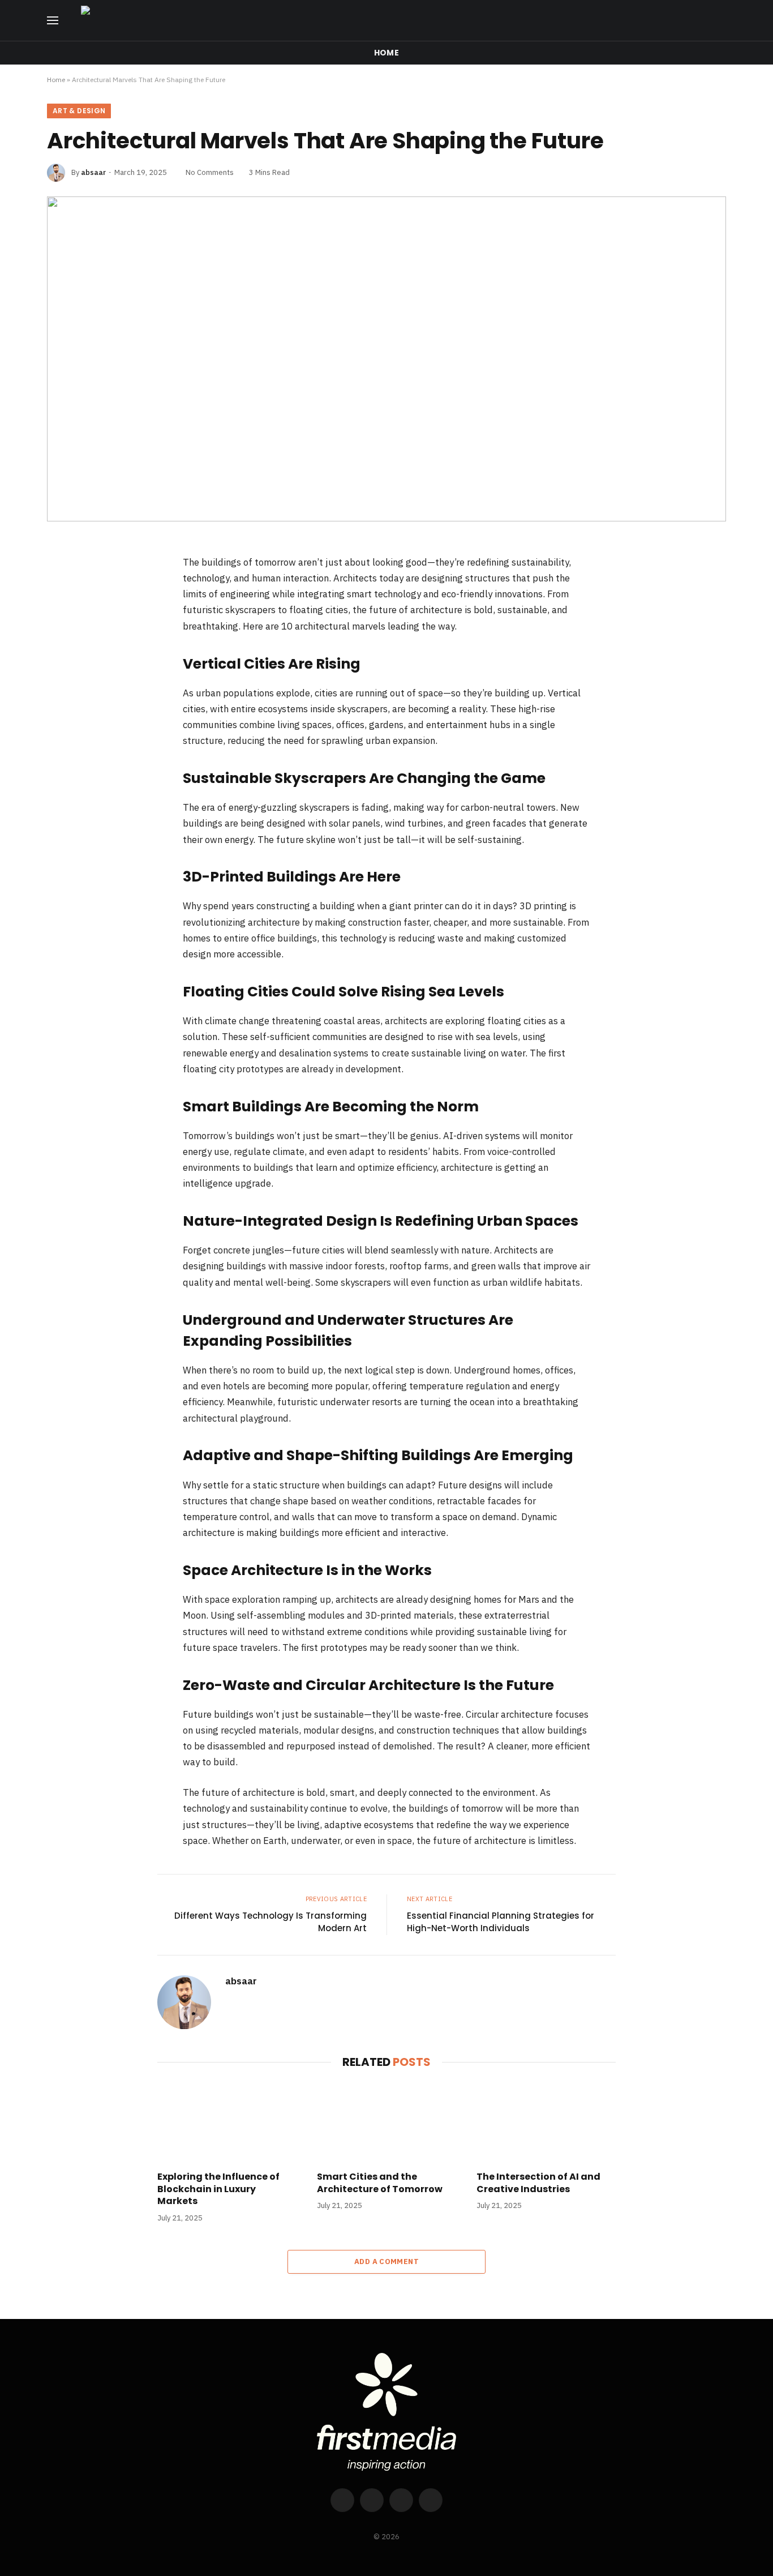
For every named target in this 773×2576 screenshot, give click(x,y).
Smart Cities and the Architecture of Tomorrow (380, 2183)
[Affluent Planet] (407, 20)
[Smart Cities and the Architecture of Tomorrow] (386, 2123)
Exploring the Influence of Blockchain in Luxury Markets (218, 2189)
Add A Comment (386, 2262)
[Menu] (53, 21)
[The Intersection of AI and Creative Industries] (546, 2123)
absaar (93, 172)
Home (386, 53)
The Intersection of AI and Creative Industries (538, 2183)
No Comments (210, 172)
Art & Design (79, 111)
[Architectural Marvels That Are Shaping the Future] (386, 359)
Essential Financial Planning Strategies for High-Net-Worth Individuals (501, 1922)
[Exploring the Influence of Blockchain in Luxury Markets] (227, 2123)
